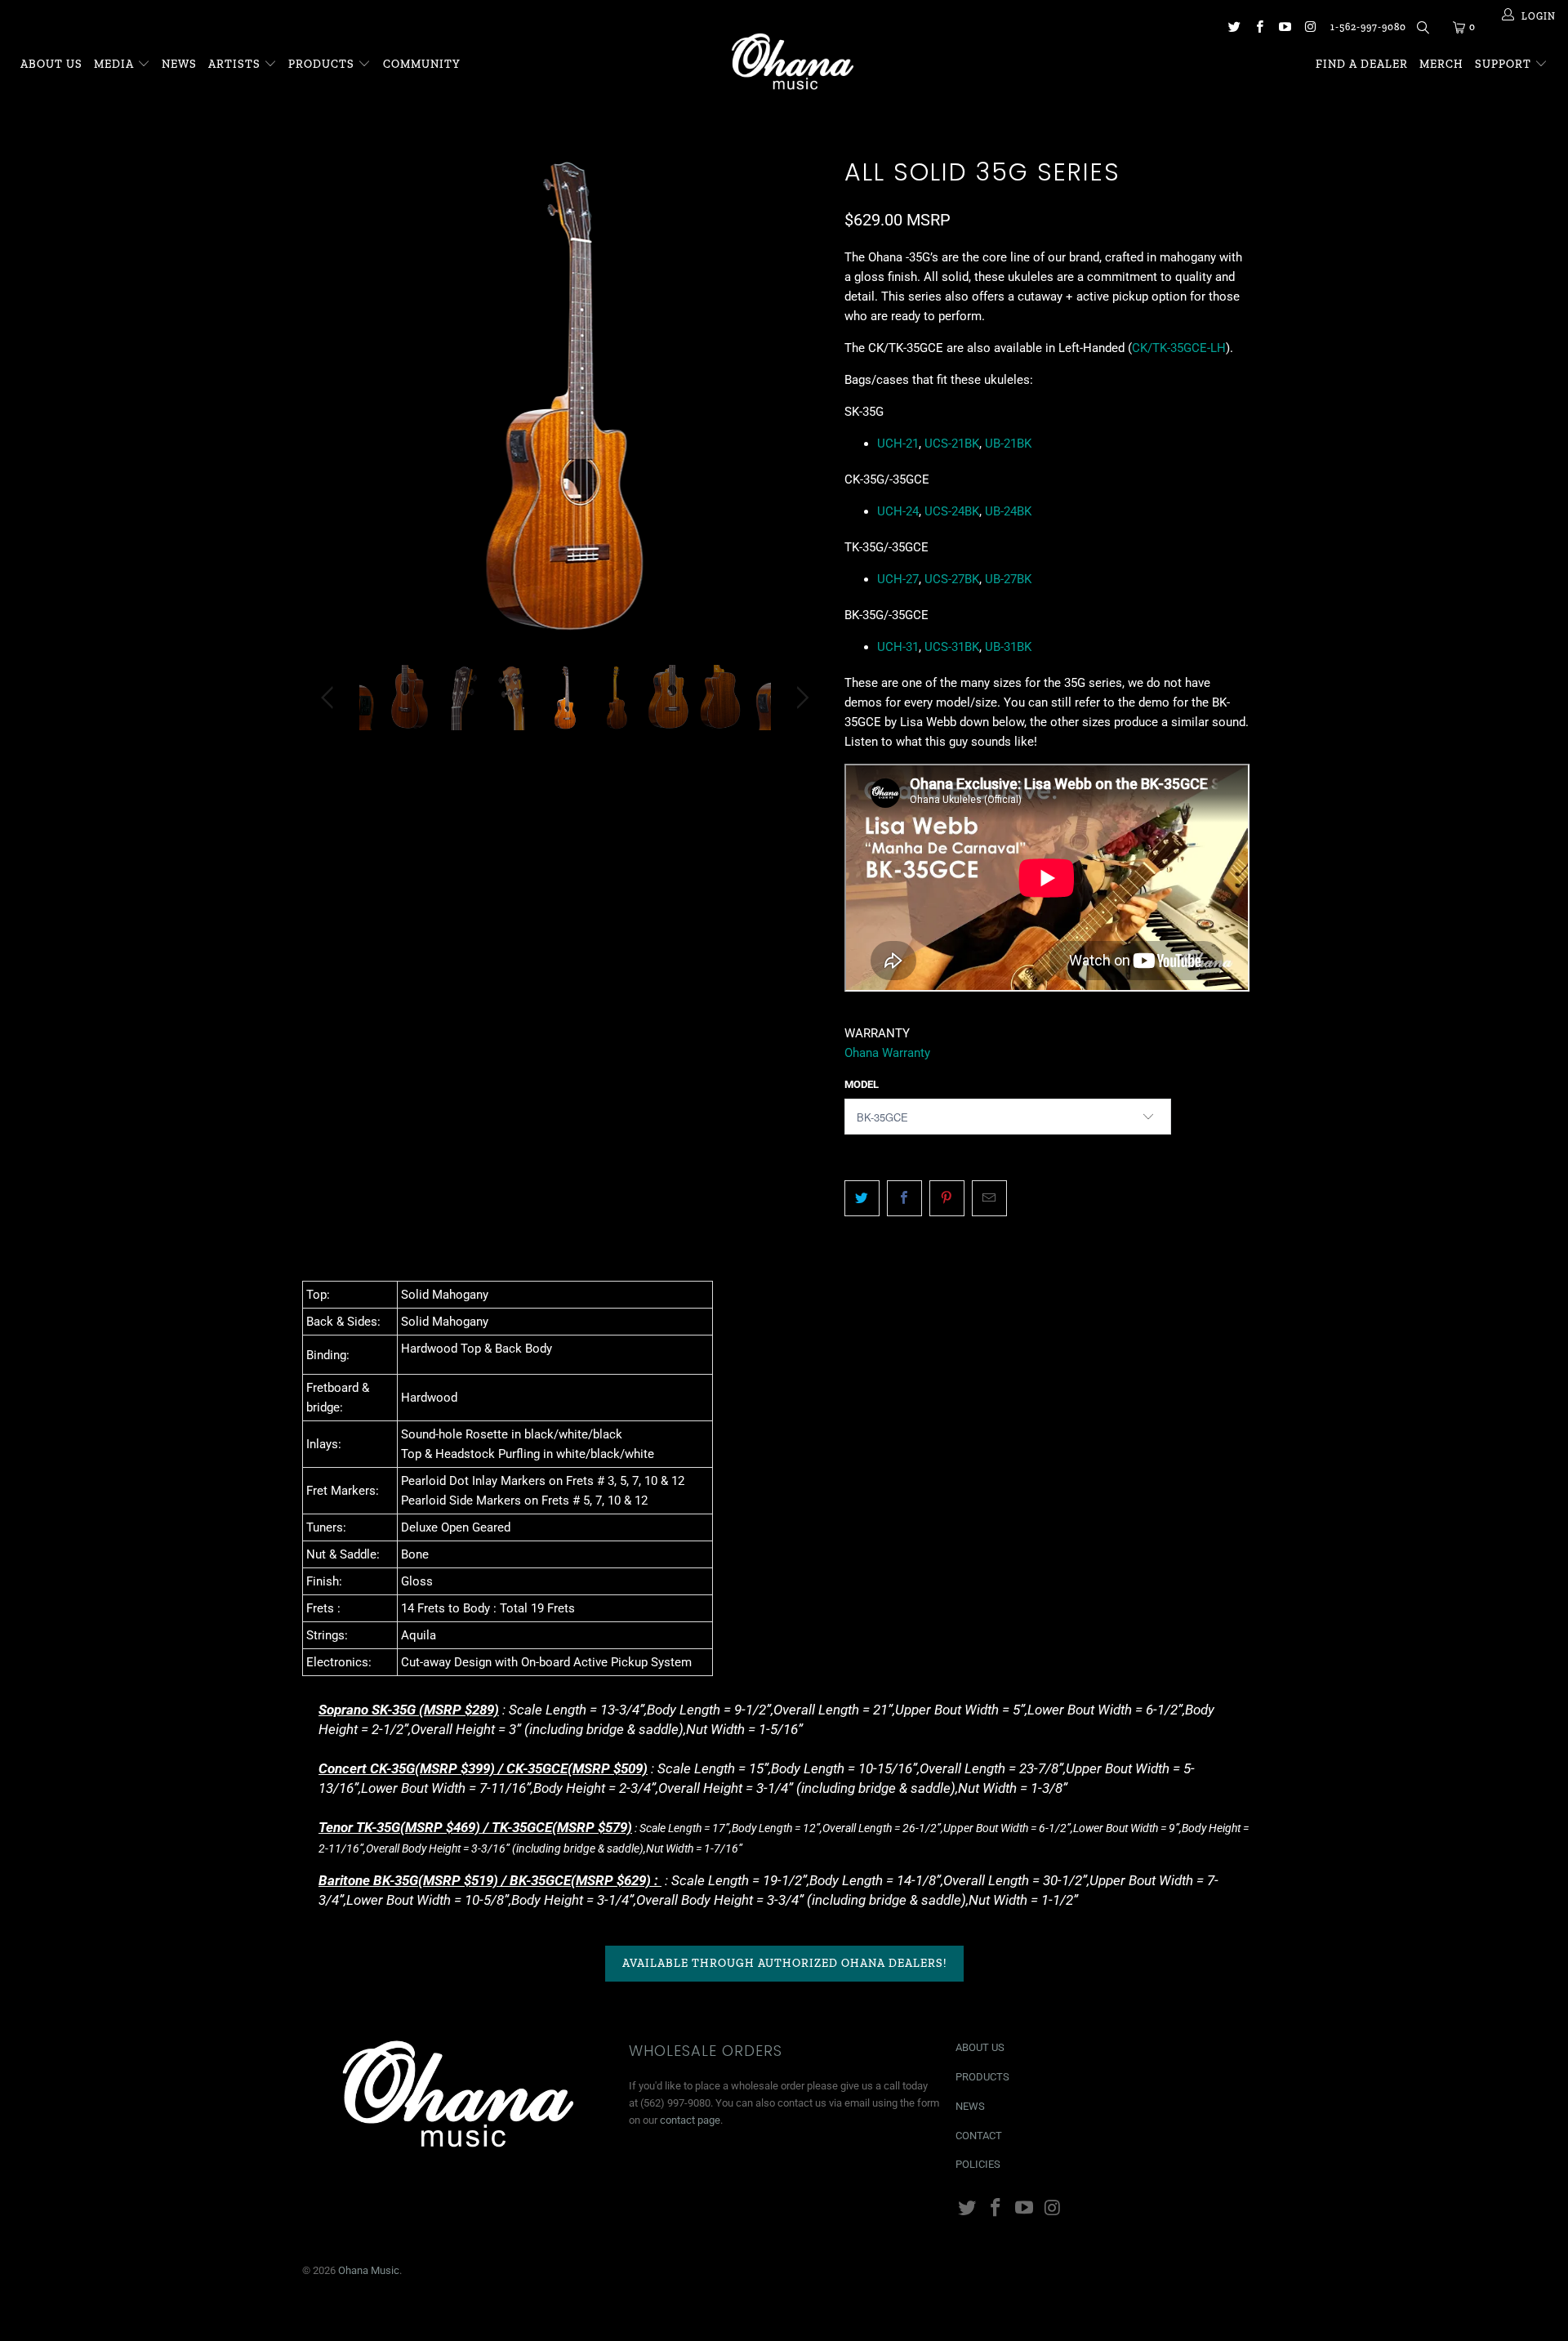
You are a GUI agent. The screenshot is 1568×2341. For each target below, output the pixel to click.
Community (422, 64)
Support (1505, 64)
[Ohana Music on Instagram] (1310, 29)
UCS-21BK (952, 444)
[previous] (330, 408)
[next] (800, 408)
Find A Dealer (1362, 64)
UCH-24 (898, 511)
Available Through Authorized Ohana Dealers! (784, 1963)
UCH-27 (898, 579)
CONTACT (979, 2136)
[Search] (1421, 30)
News (179, 64)
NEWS (970, 2106)
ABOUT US (980, 2047)
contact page (690, 2120)
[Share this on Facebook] (904, 1198)
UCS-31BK (952, 647)
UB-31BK (1008, 647)
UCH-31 (898, 647)
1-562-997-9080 (1368, 27)
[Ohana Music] (792, 61)
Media (116, 64)
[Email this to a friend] (989, 1198)
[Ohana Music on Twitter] (1233, 29)
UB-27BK (1008, 579)
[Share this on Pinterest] (947, 1198)
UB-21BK (1008, 444)
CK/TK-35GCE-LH (1179, 348)
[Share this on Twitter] (862, 1198)
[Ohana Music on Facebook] (1259, 29)
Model (862, 1084)
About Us (51, 64)
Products (321, 64)
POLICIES (978, 2164)
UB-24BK (1008, 511)
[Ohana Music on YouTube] (1284, 29)
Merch (1441, 64)
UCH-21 (898, 444)
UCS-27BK (952, 579)
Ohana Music (369, 2270)
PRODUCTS (982, 2077)
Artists (236, 64)
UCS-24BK (952, 511)
